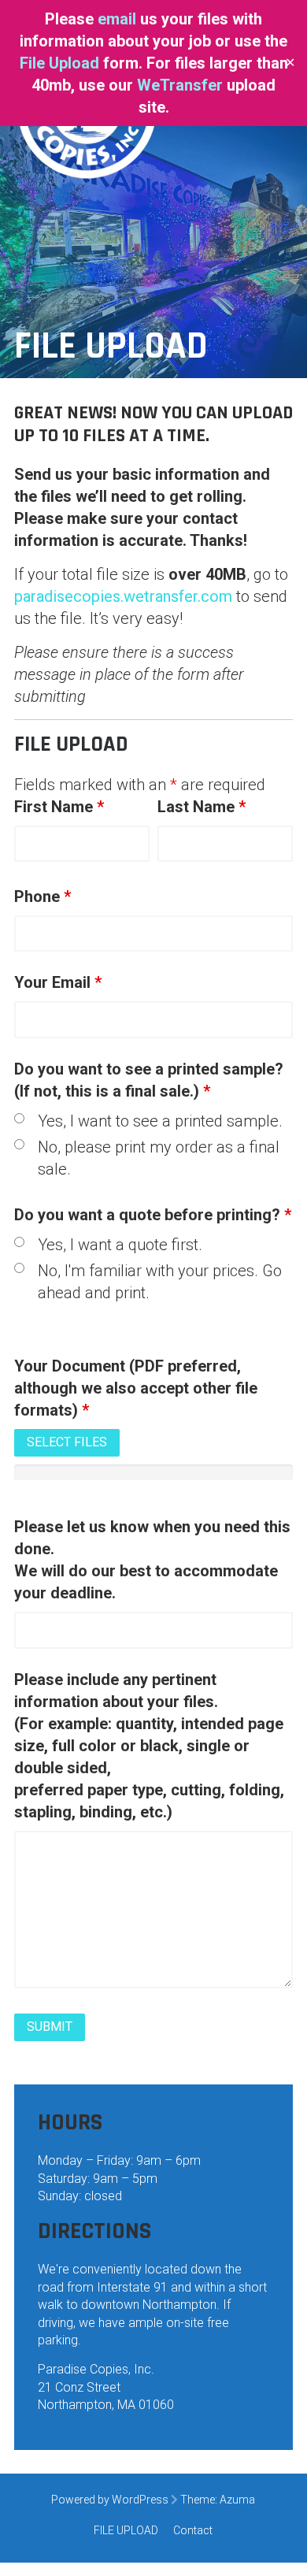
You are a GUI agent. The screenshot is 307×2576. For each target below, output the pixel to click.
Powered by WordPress (110, 2500)
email (119, 19)
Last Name (202, 807)
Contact (193, 2530)
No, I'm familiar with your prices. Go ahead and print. (160, 1282)
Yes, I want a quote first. (120, 1245)
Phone (43, 896)
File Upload (59, 63)
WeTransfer (180, 85)
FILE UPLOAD (126, 2530)
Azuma (237, 2500)
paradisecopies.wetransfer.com (123, 596)
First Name (59, 807)
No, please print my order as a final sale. (159, 1158)
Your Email (58, 982)
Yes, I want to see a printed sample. (160, 1121)
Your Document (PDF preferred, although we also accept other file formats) (136, 1388)
